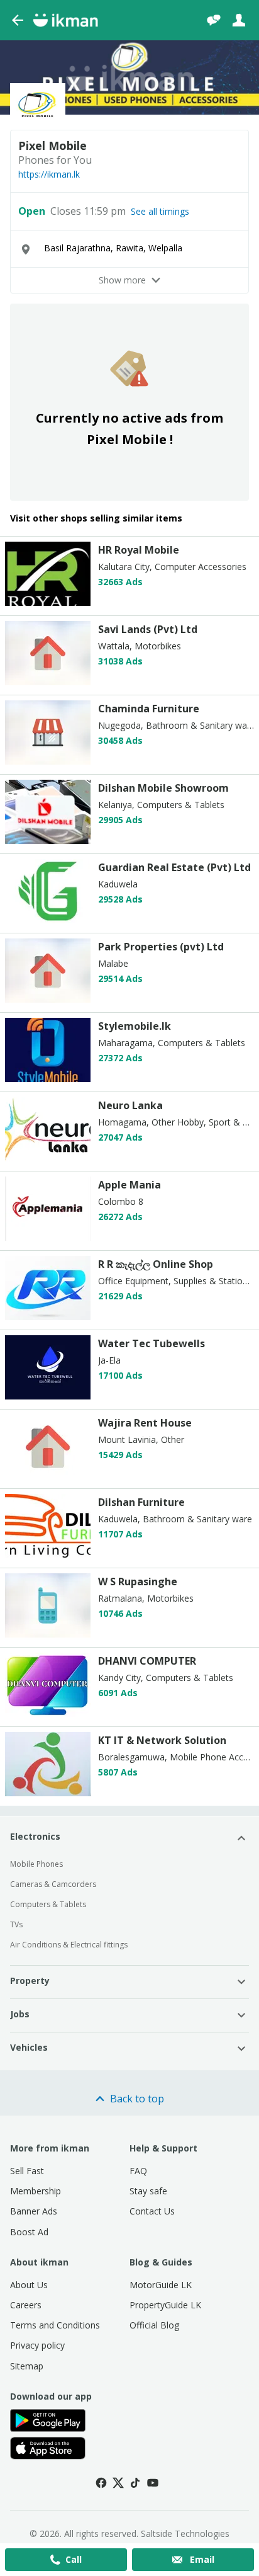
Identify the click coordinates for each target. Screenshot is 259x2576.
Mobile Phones (36, 1864)
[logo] (48, 602)
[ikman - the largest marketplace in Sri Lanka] (65, 20)
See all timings (160, 212)
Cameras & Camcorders (53, 1884)
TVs (16, 1924)
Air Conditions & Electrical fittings (69, 1945)
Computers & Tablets (48, 1904)
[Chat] (214, 20)
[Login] (239, 20)
